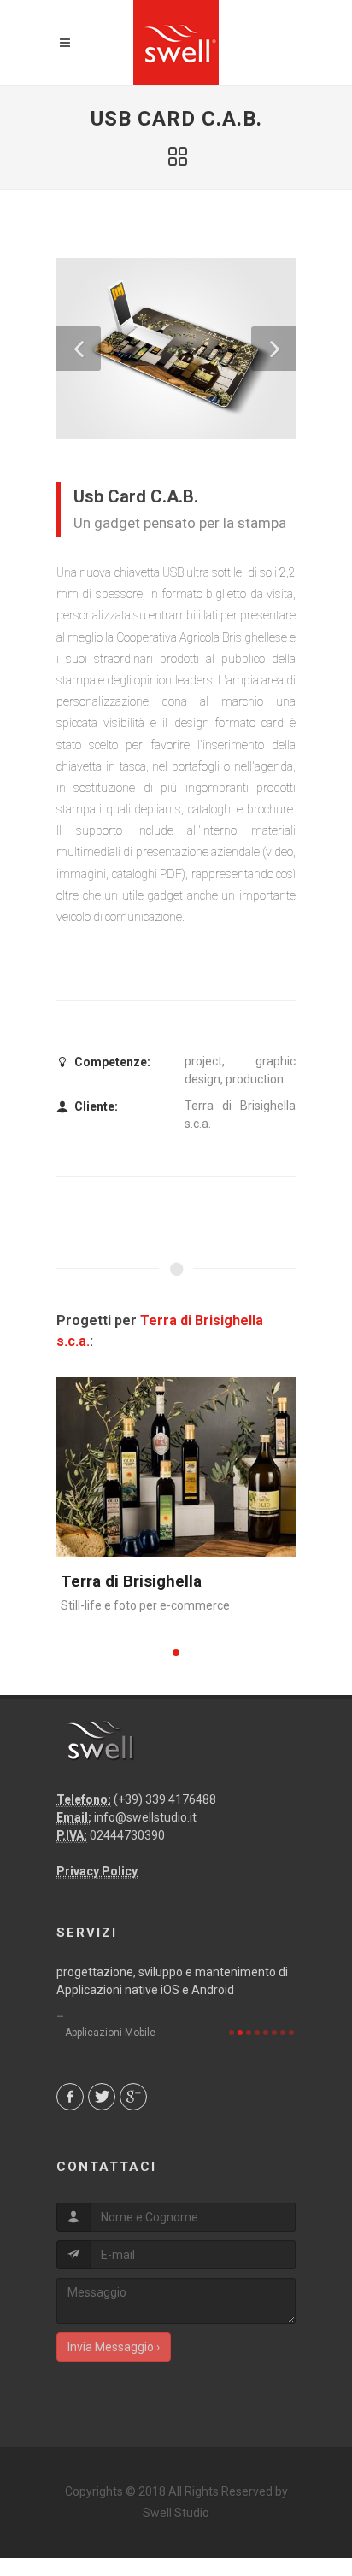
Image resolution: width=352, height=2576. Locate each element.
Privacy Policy (97, 1871)
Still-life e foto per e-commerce (145, 1605)
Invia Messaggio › (114, 2347)
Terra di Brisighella (131, 1581)
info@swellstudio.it (145, 1817)
